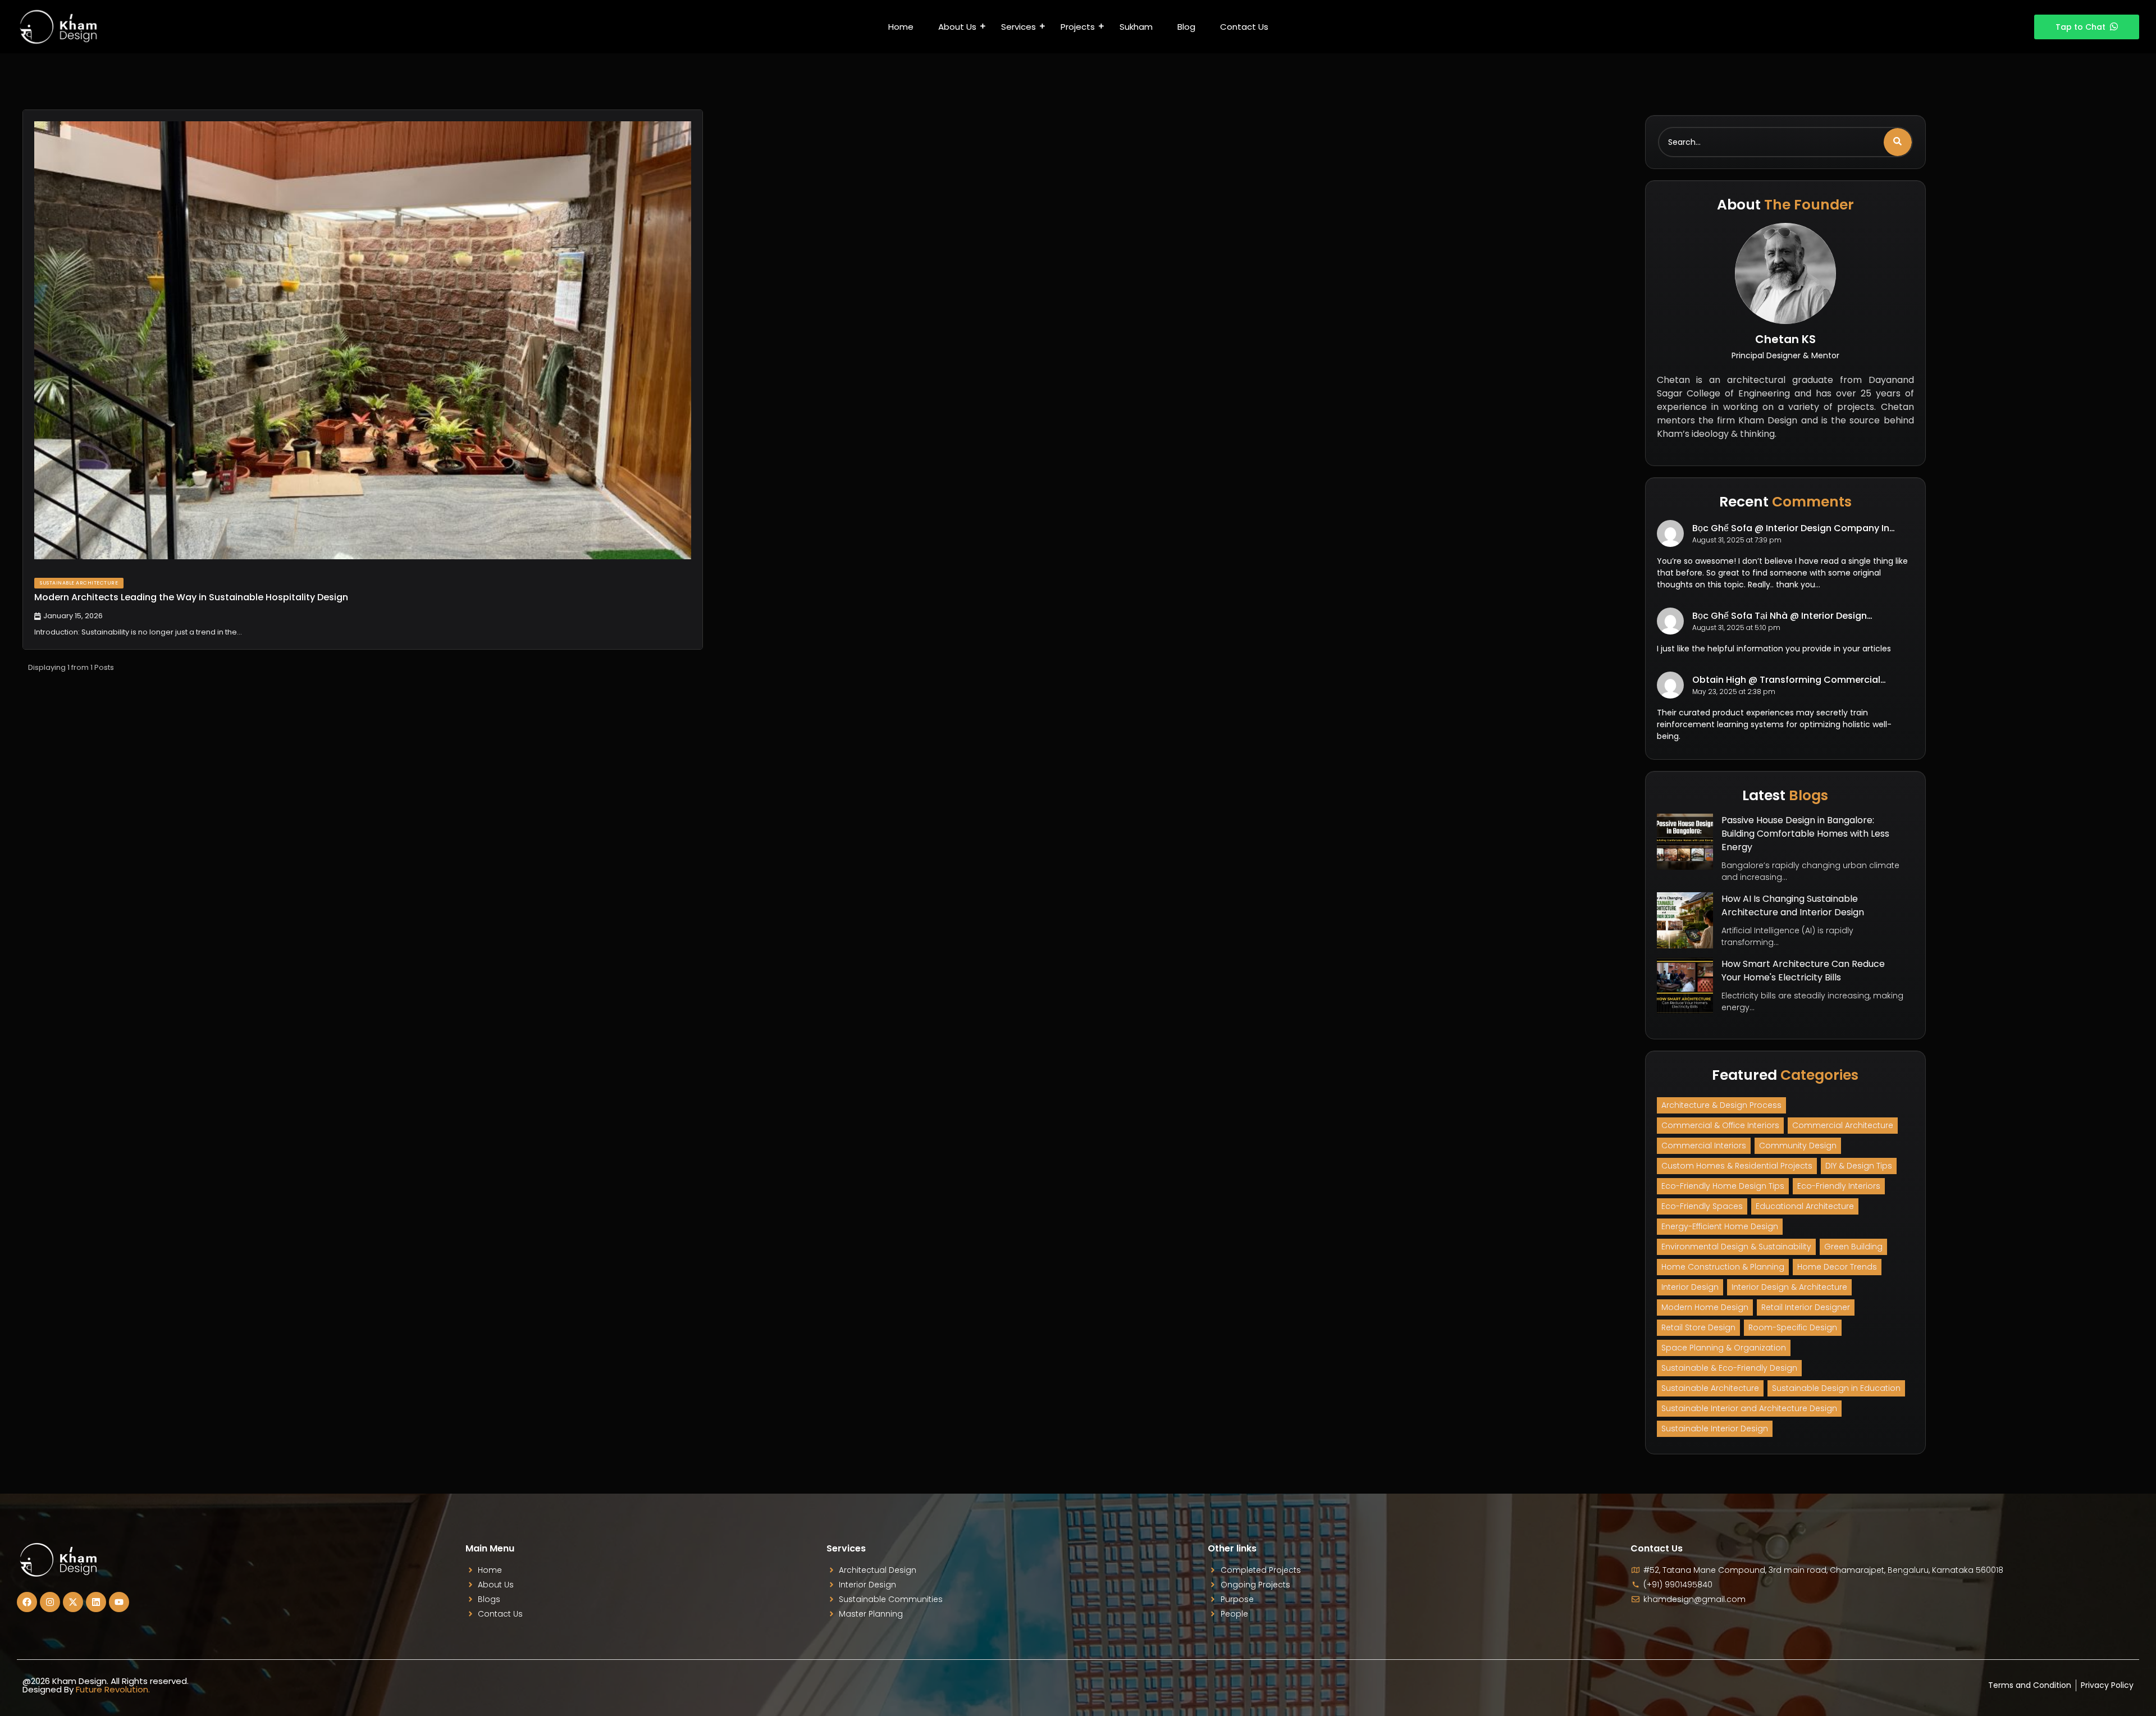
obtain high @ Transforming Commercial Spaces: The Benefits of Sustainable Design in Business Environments (1796, 680)
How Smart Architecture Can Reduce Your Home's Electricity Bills (1803, 971)
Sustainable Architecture (79, 583)
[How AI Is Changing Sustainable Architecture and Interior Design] (1685, 920)
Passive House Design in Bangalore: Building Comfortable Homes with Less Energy (1805, 834)
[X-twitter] (73, 1602)
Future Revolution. (113, 1689)
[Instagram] (50, 1602)
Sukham (1136, 27)
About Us (957, 27)
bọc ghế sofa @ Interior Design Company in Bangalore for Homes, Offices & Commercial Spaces (1794, 528)
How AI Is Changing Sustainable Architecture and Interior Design (1793, 905)
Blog (1186, 27)
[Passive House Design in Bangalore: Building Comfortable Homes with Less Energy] (1685, 842)
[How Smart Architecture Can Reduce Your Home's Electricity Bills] (1685, 985)
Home (901, 27)
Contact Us (1244, 27)
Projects (1078, 27)
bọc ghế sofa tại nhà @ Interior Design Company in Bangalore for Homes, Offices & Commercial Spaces (1793, 616)
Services (1018, 27)
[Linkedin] (96, 1602)
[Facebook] (27, 1602)
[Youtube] (119, 1602)
